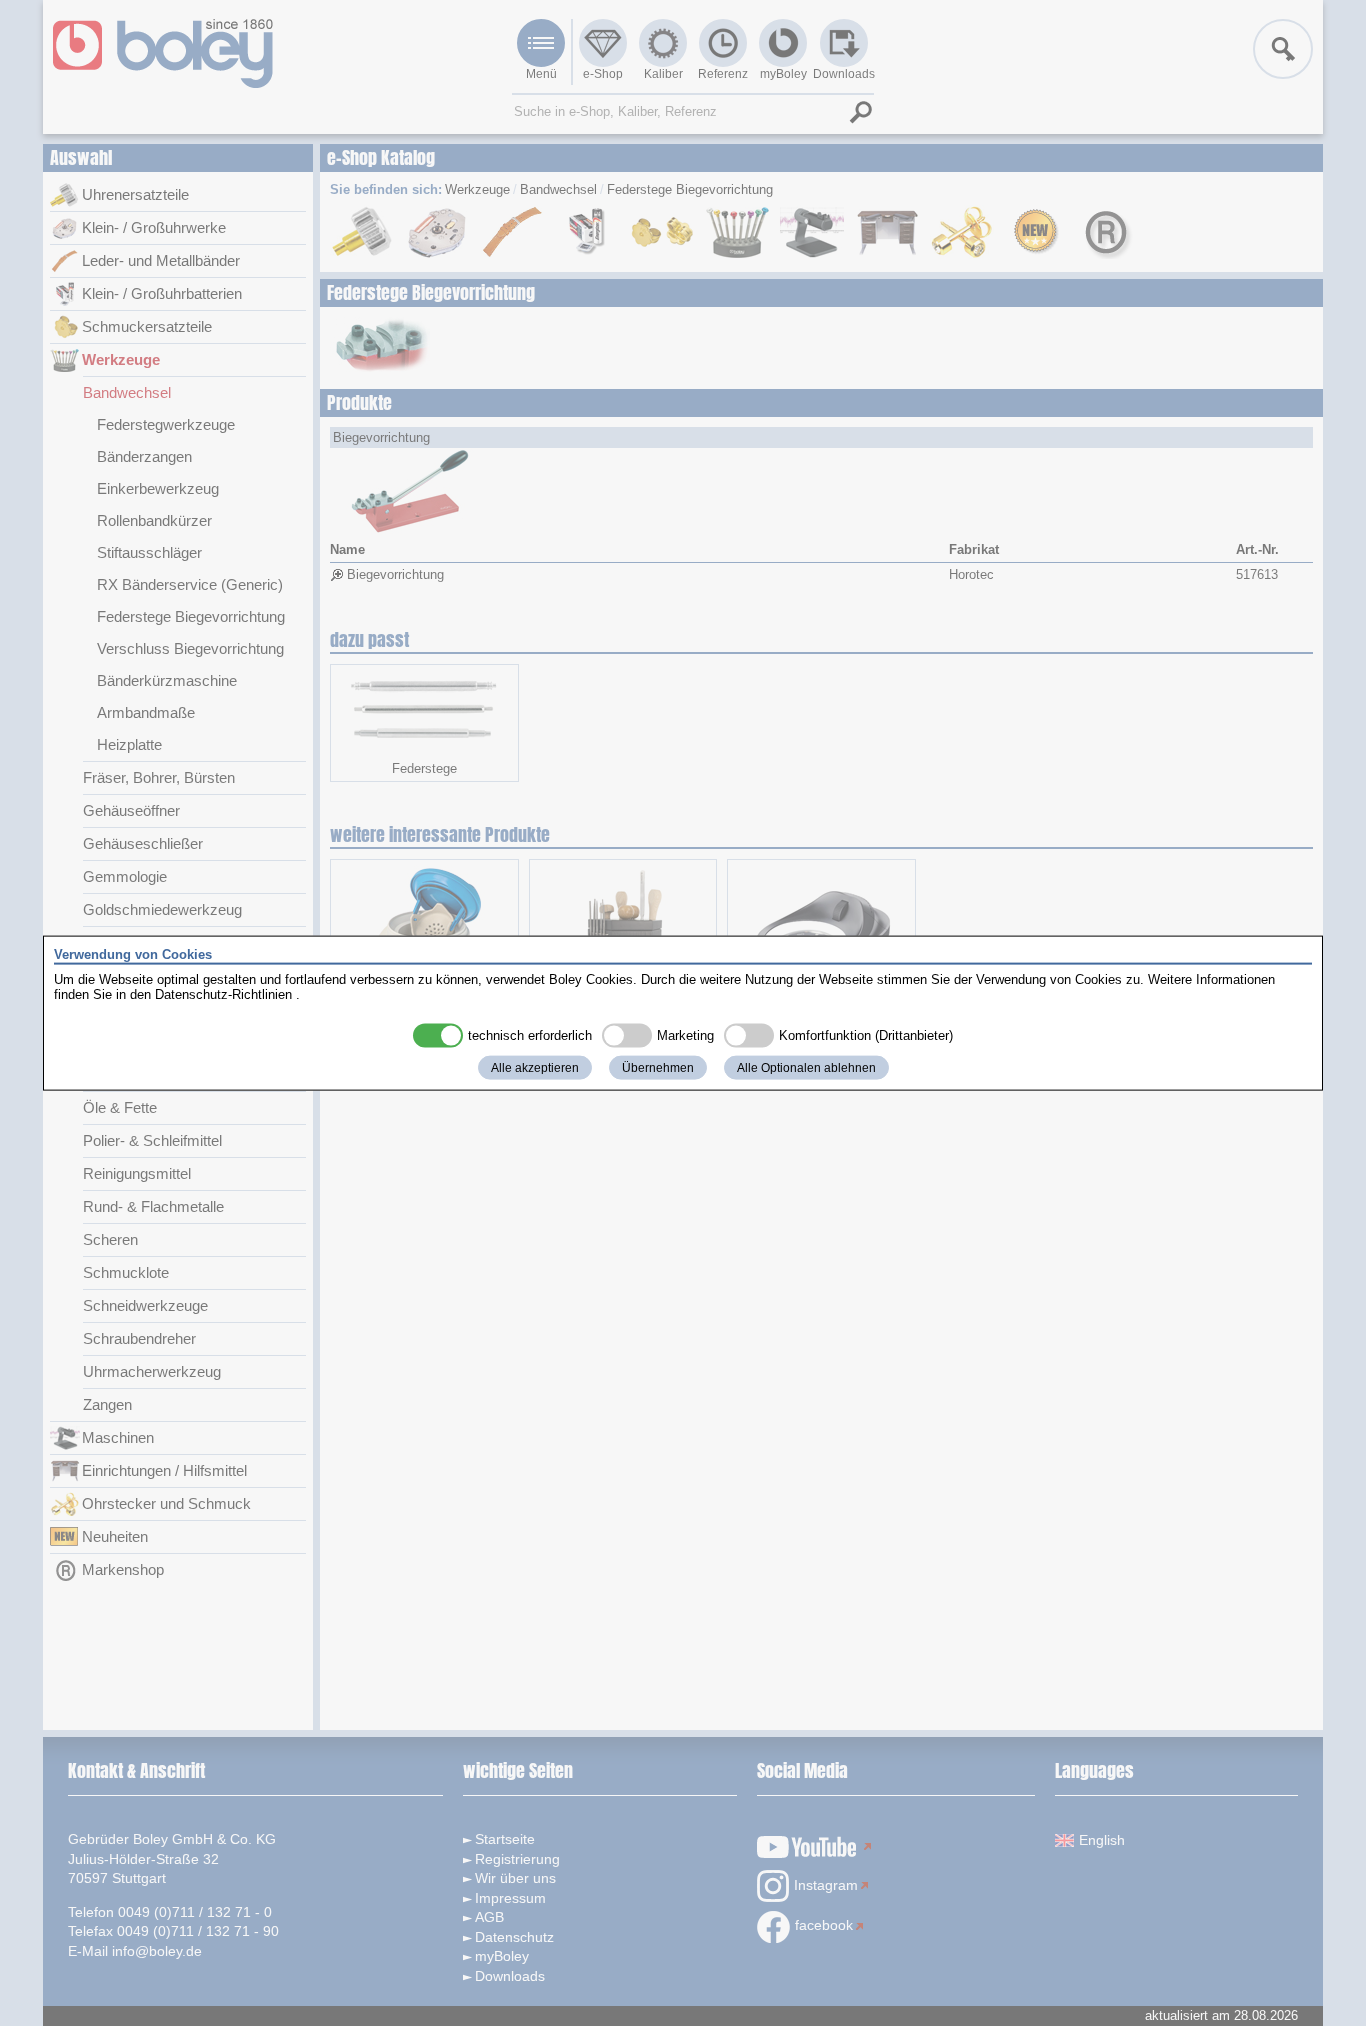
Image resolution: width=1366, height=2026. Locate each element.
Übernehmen (658, 1067)
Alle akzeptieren (535, 1067)
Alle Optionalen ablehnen (806, 1067)
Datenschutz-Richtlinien (223, 994)
